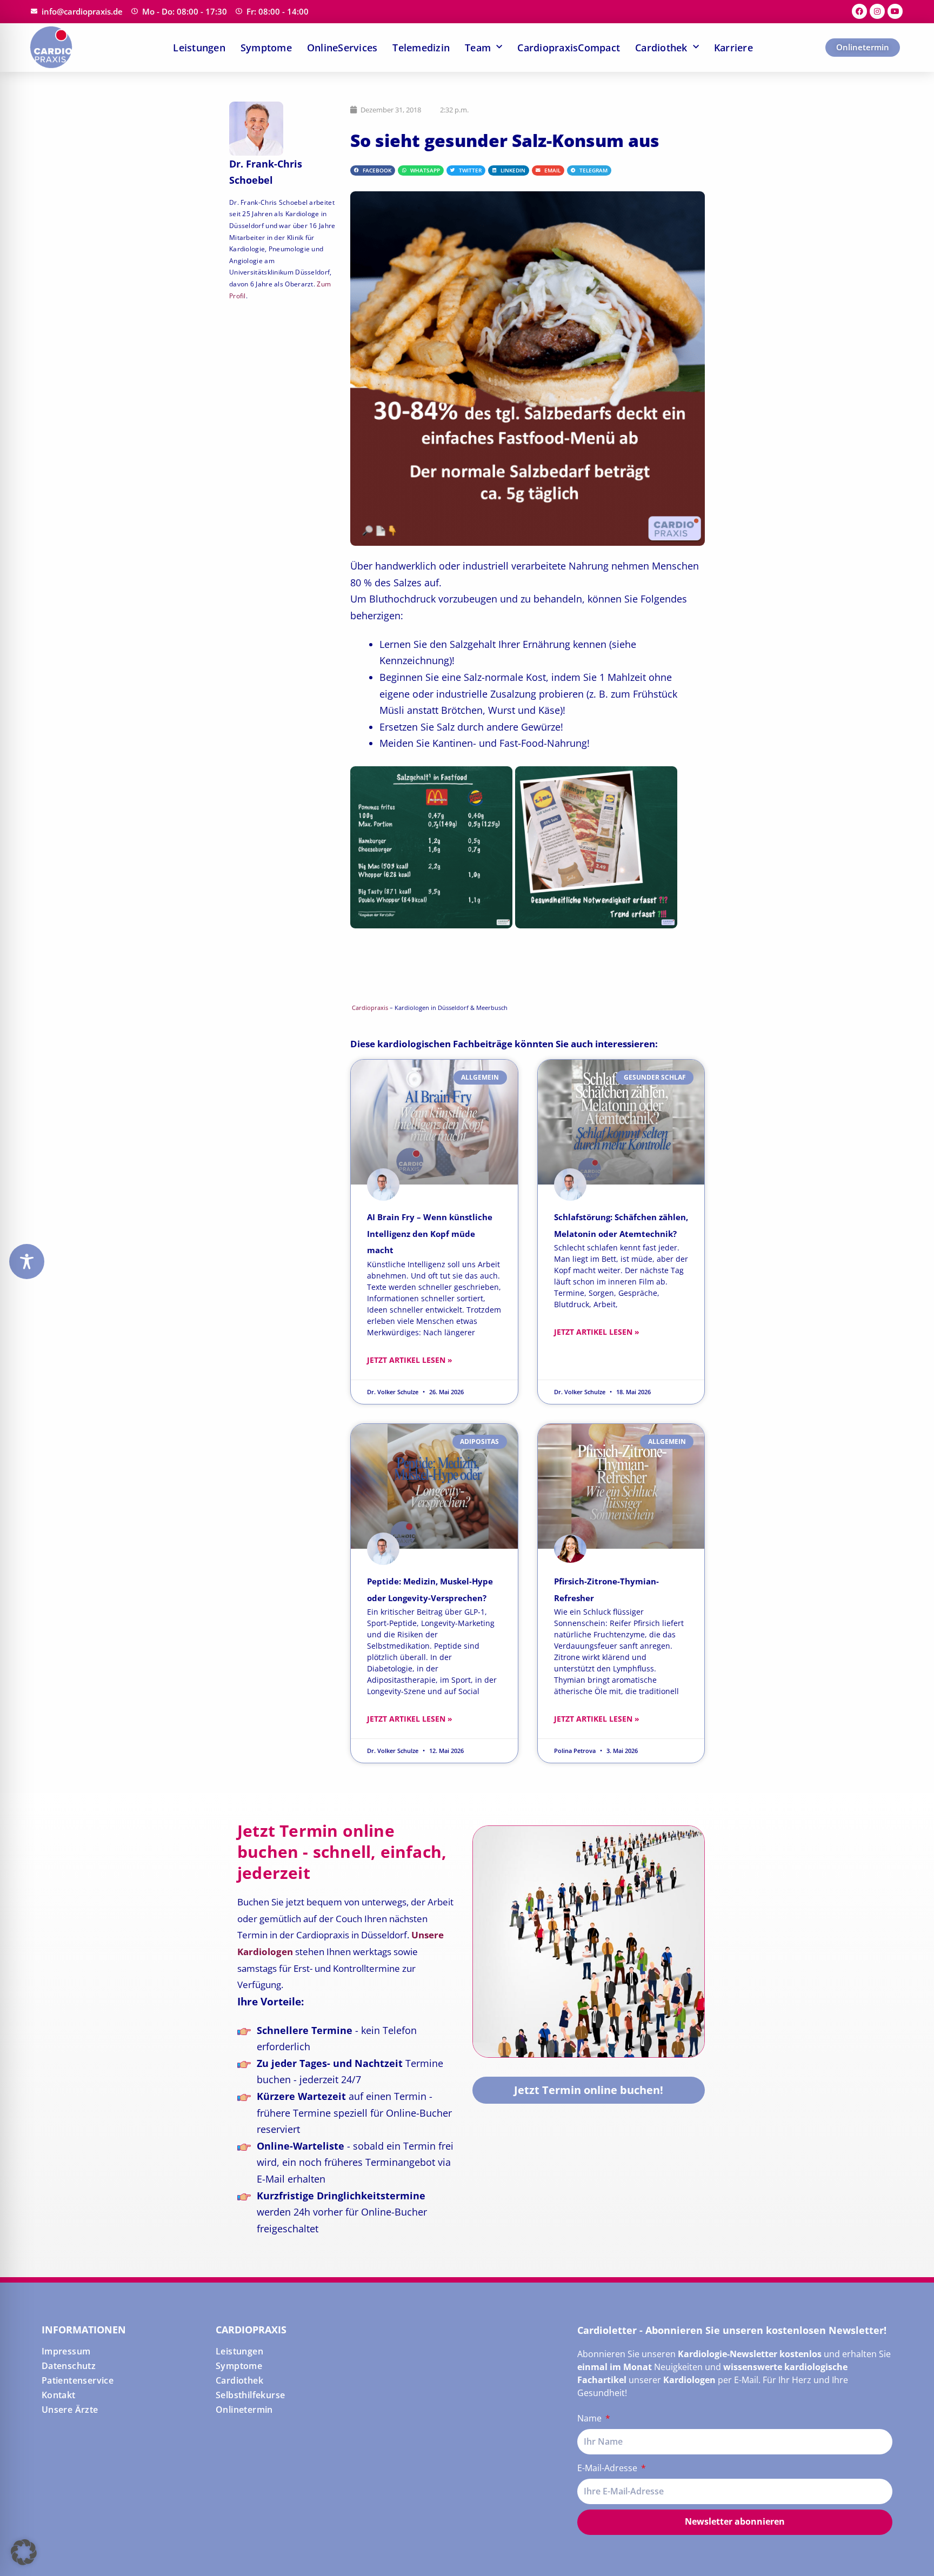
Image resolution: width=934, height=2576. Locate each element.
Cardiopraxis (370, 1008)
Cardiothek (661, 48)
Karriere (733, 48)
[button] (373, 171)
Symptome (266, 48)
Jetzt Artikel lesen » (410, 1360)
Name (591, 2418)
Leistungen (199, 48)
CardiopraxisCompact (569, 48)
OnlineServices (342, 48)
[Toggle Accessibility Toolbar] (27, 1262)
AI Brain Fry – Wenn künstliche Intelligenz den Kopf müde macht (430, 1233)
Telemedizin (421, 48)
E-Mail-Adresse (608, 2468)
